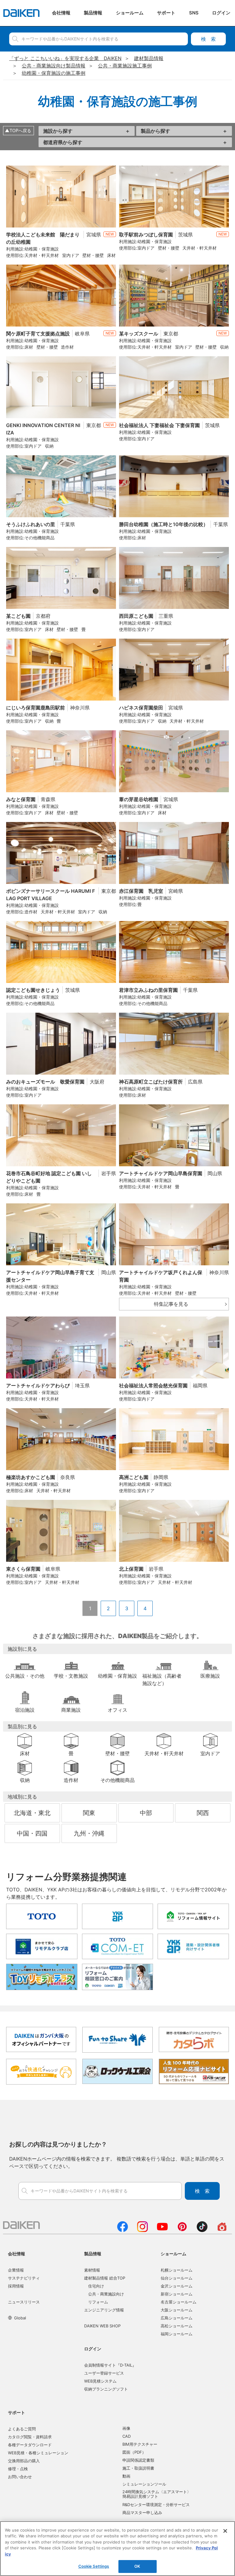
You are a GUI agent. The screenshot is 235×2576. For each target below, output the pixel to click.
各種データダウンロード (30, 2445)
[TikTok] (202, 2230)
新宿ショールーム (177, 2294)
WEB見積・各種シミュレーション (38, 2453)
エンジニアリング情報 (104, 2310)
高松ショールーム (177, 2326)
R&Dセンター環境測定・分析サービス (156, 2505)
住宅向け (96, 2286)
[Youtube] (162, 2230)
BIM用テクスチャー (140, 2444)
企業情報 (16, 2270)
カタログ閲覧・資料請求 (30, 2437)
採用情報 (16, 2286)
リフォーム (98, 2302)
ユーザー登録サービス (104, 2373)
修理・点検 (18, 2469)
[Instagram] (142, 2230)
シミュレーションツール (144, 2484)
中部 (146, 1813)
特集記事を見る (171, 1304)
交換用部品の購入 (24, 2461)
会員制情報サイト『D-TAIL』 (110, 2365)
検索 (208, 39)
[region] (117, 2549)
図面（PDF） (134, 2452)
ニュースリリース (24, 2302)
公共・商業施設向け (106, 2294)
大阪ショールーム (177, 2310)
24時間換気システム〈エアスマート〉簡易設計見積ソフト (157, 2494)
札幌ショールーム (177, 2270)
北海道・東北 (32, 1813)
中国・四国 (32, 1833)
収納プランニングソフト (106, 2389)
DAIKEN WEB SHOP (102, 2326)
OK (137, 2566)
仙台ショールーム (177, 2278)
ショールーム (173, 2254)
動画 (126, 2476)
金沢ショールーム (177, 2286)
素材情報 (92, 2270)
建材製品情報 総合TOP (105, 2278)
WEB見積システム (100, 2381)
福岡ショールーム (177, 2334)
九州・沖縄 (89, 1833)
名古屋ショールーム (179, 2302)
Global (20, 2318)
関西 (203, 1813)
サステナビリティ (24, 2278)
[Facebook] (123, 2230)
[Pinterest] (182, 2230)
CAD (127, 2436)
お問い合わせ (20, 2477)
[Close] (225, 2531)
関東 (89, 1813)
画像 (126, 2428)
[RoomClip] (222, 2230)
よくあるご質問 (22, 2429)
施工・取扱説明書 (138, 2468)
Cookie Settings (94, 2566)
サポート (17, 2412)
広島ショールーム (177, 2318)
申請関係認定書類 (138, 2460)
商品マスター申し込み (142, 2513)
